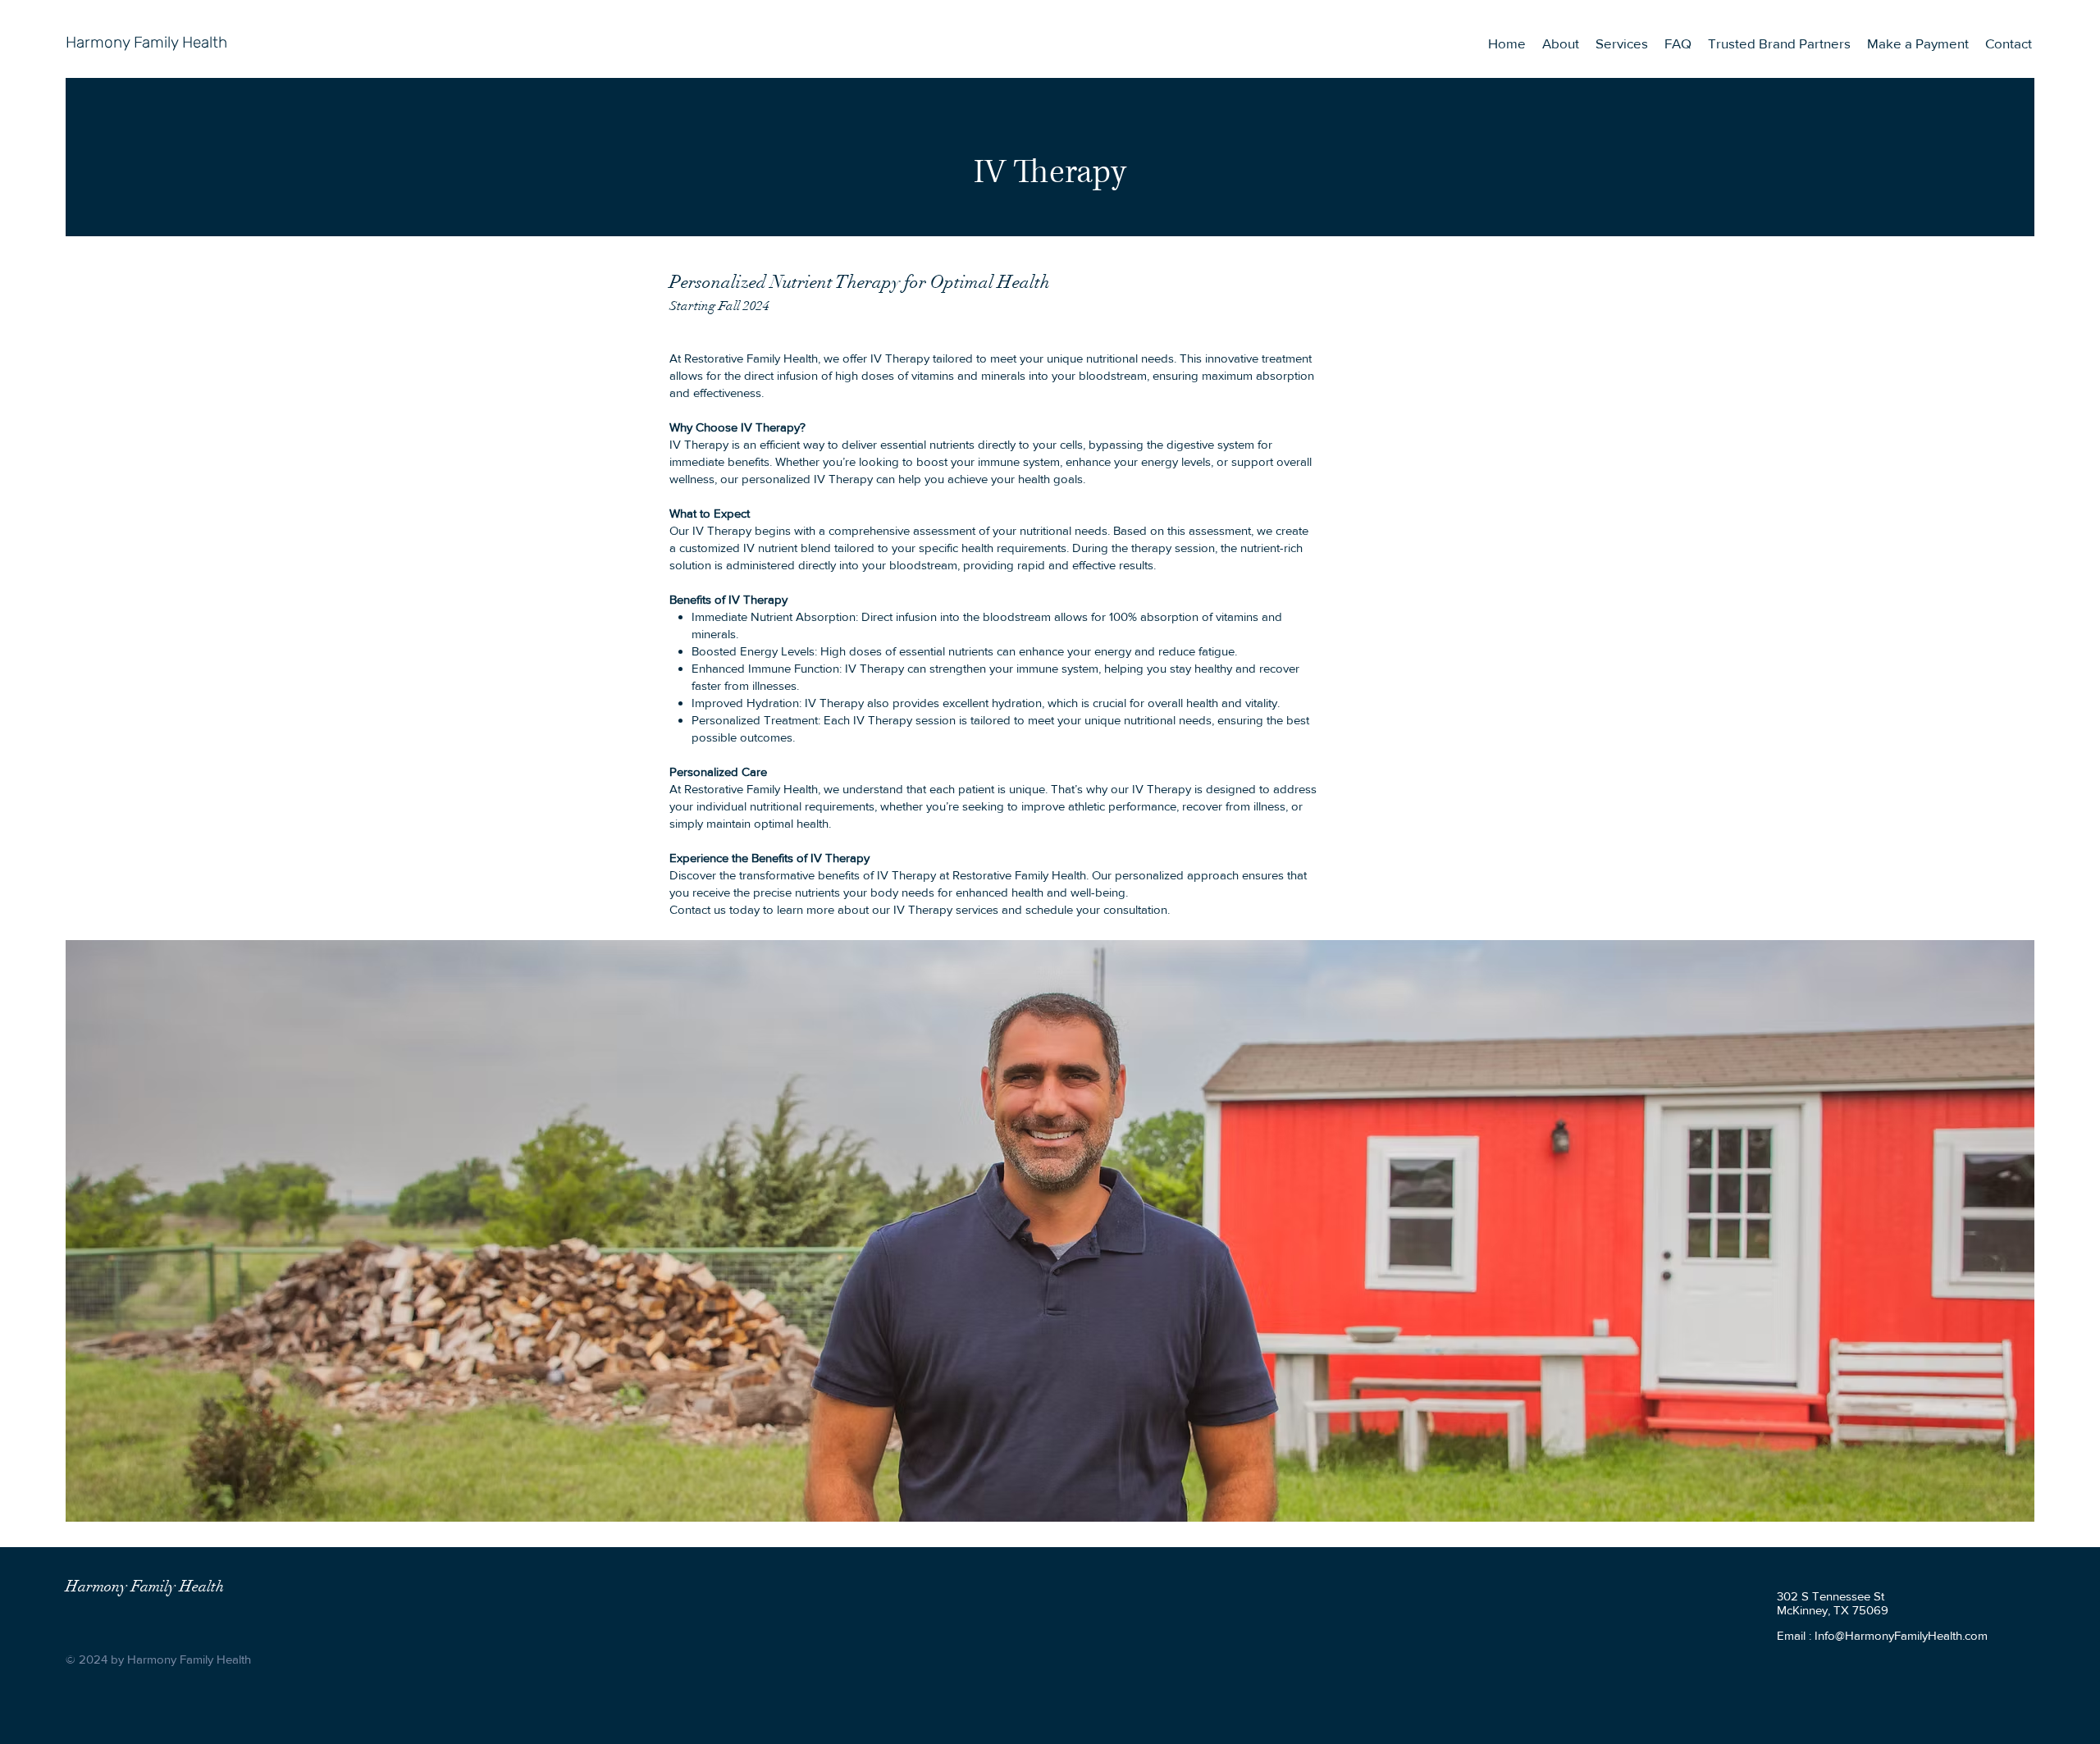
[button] (1622, 43)
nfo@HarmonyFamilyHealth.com (1903, 1635)
